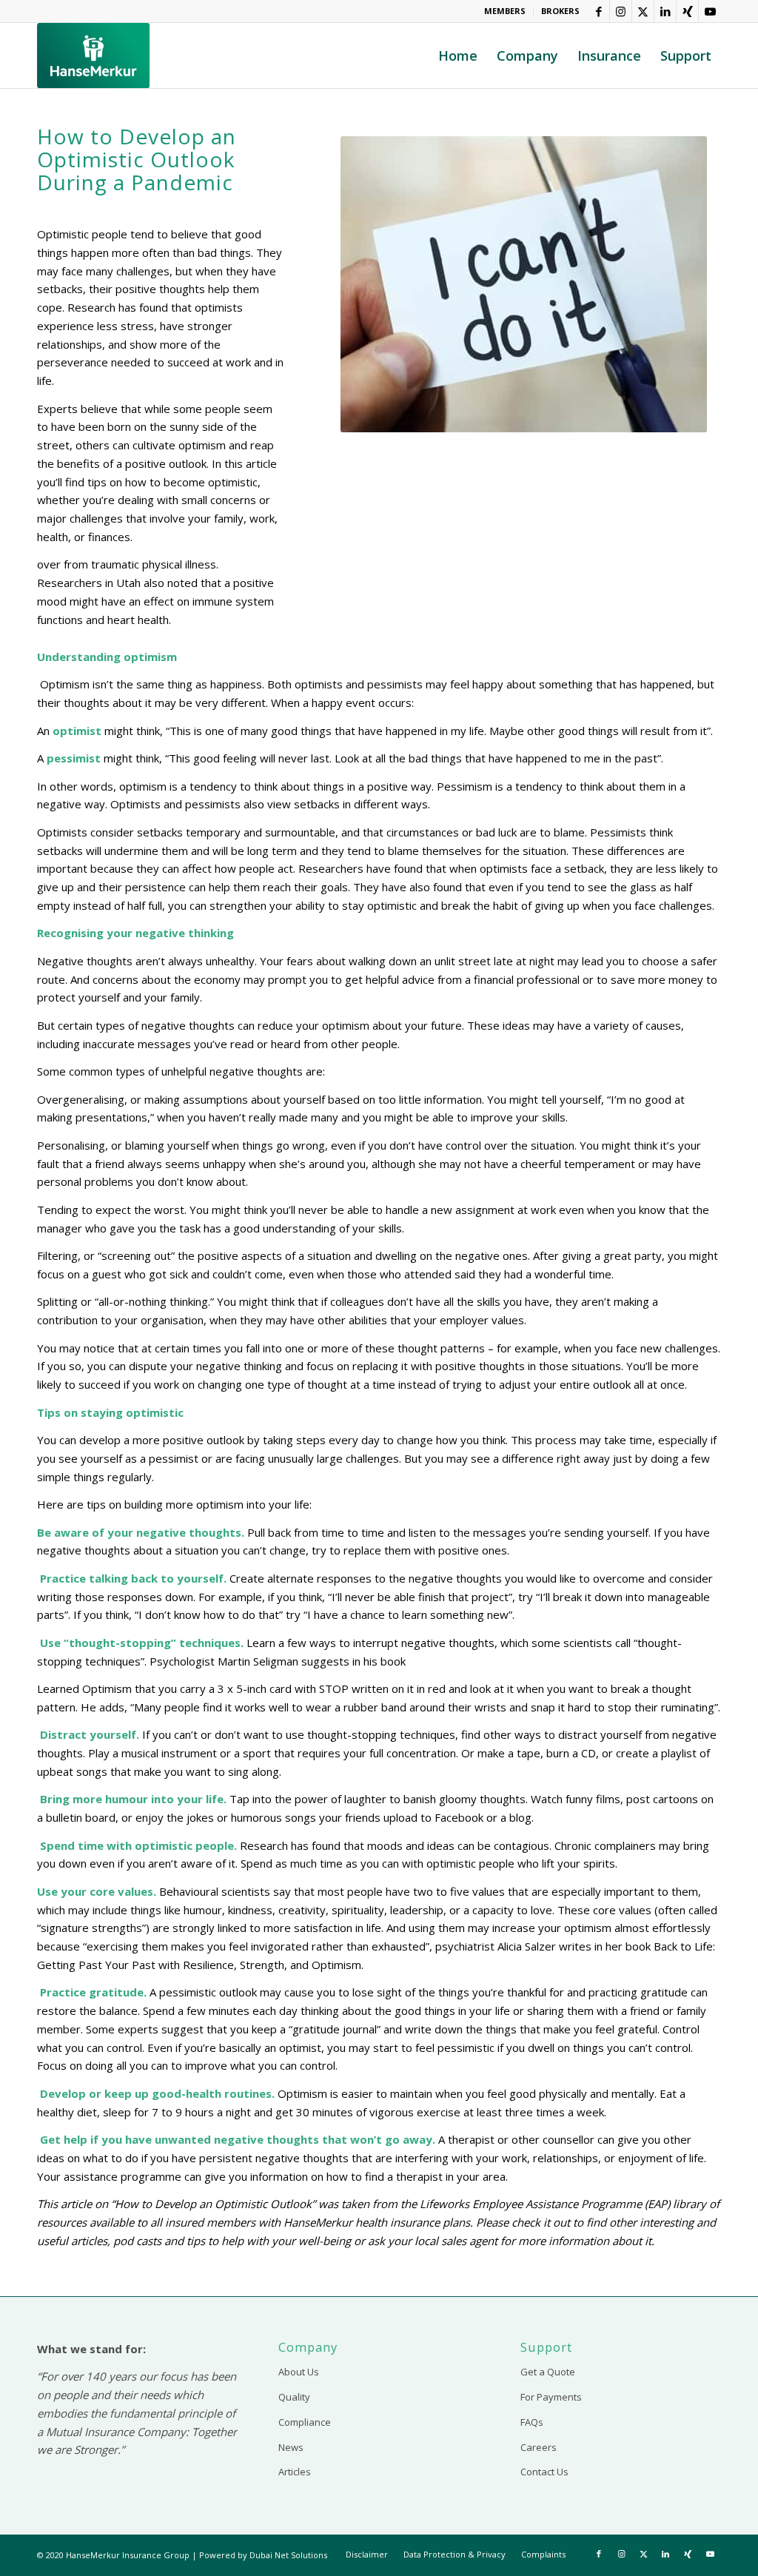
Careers (539, 2447)
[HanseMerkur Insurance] (93, 56)
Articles (295, 2472)
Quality (294, 2397)
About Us (299, 2372)
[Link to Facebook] (598, 11)
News (291, 2447)
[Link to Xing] (687, 11)
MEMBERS (505, 11)
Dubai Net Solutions (288, 2555)
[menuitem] (505, 11)
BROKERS (560, 11)
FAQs (532, 2422)
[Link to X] (643, 11)
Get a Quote (548, 2372)
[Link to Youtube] (710, 11)
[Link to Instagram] (621, 11)
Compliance (305, 2422)
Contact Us (544, 2472)
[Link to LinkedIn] (665, 11)
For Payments (551, 2397)
